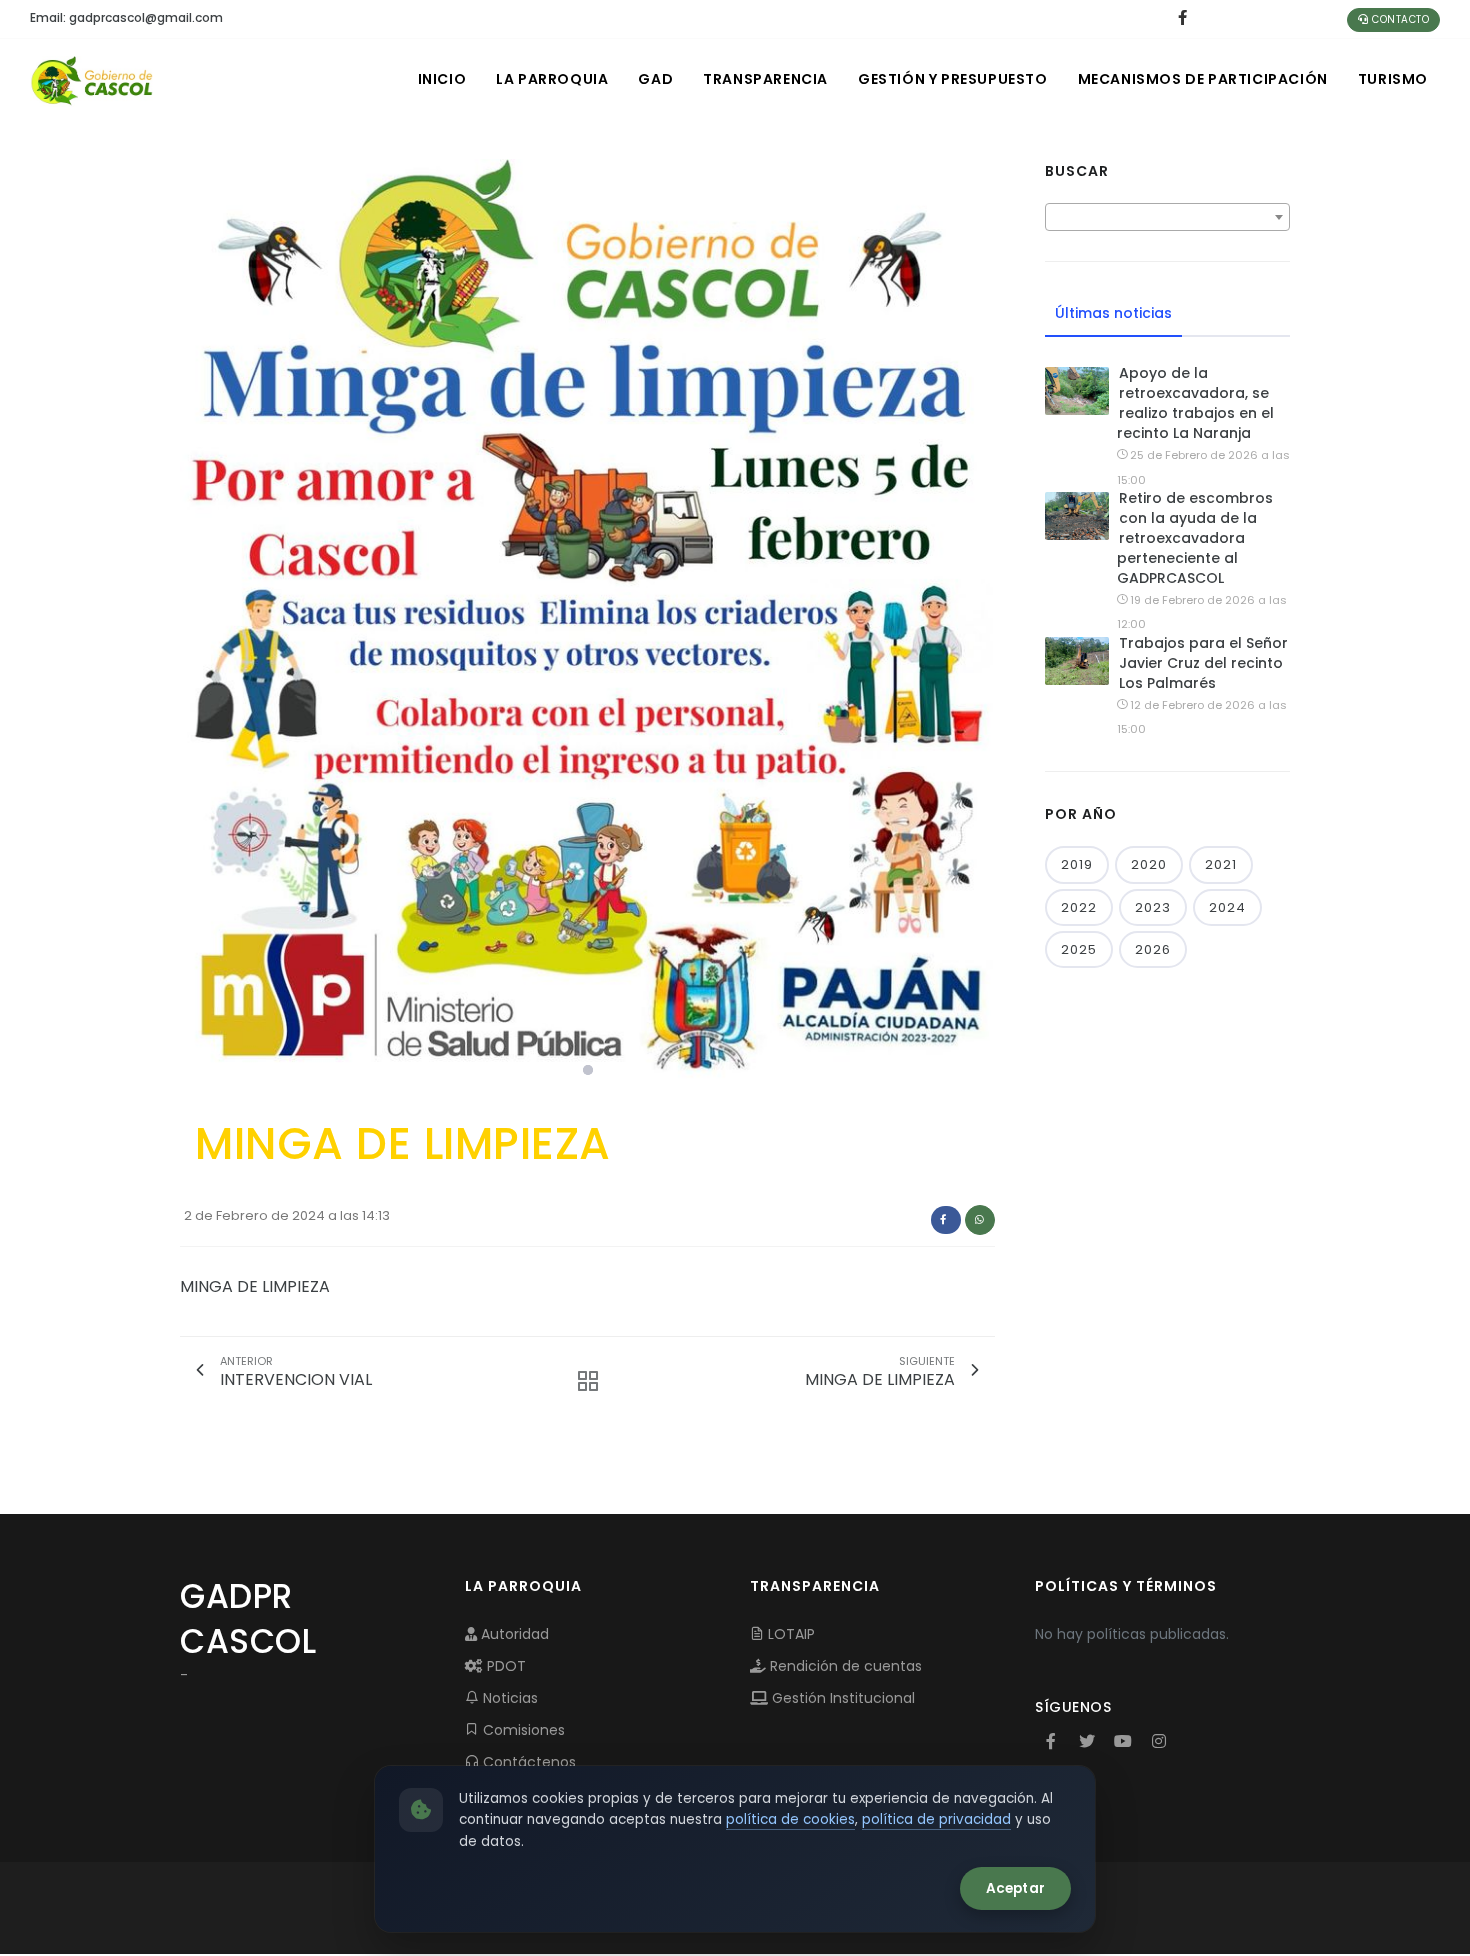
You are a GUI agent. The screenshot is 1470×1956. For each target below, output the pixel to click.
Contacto (1399, 19)
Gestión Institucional (841, 1698)
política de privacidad (936, 1819)
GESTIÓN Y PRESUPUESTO (953, 79)
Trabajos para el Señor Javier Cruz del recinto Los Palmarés (1203, 663)
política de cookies (790, 1819)
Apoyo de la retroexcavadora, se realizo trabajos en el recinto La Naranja (1195, 403)
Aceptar (1015, 1888)
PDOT (504, 1666)
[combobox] (1167, 217)
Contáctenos (527, 1762)
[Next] (975, 623)
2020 (1149, 864)
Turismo (1393, 79)
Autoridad (513, 1634)
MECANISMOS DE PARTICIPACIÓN (1203, 79)
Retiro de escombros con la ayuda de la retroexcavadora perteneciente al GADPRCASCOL (1195, 538)
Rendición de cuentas (844, 1666)
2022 (1079, 907)
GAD (655, 79)
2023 (1153, 907)
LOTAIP (789, 1634)
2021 (1221, 864)
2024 (1227, 907)
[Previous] (200, 623)
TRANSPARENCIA (765, 79)
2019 (1077, 864)
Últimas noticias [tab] (1113, 313)
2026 (1153, 949)
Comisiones (522, 1730)
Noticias (508, 1698)
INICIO (442, 79)
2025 (1079, 949)
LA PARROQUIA (552, 79)
